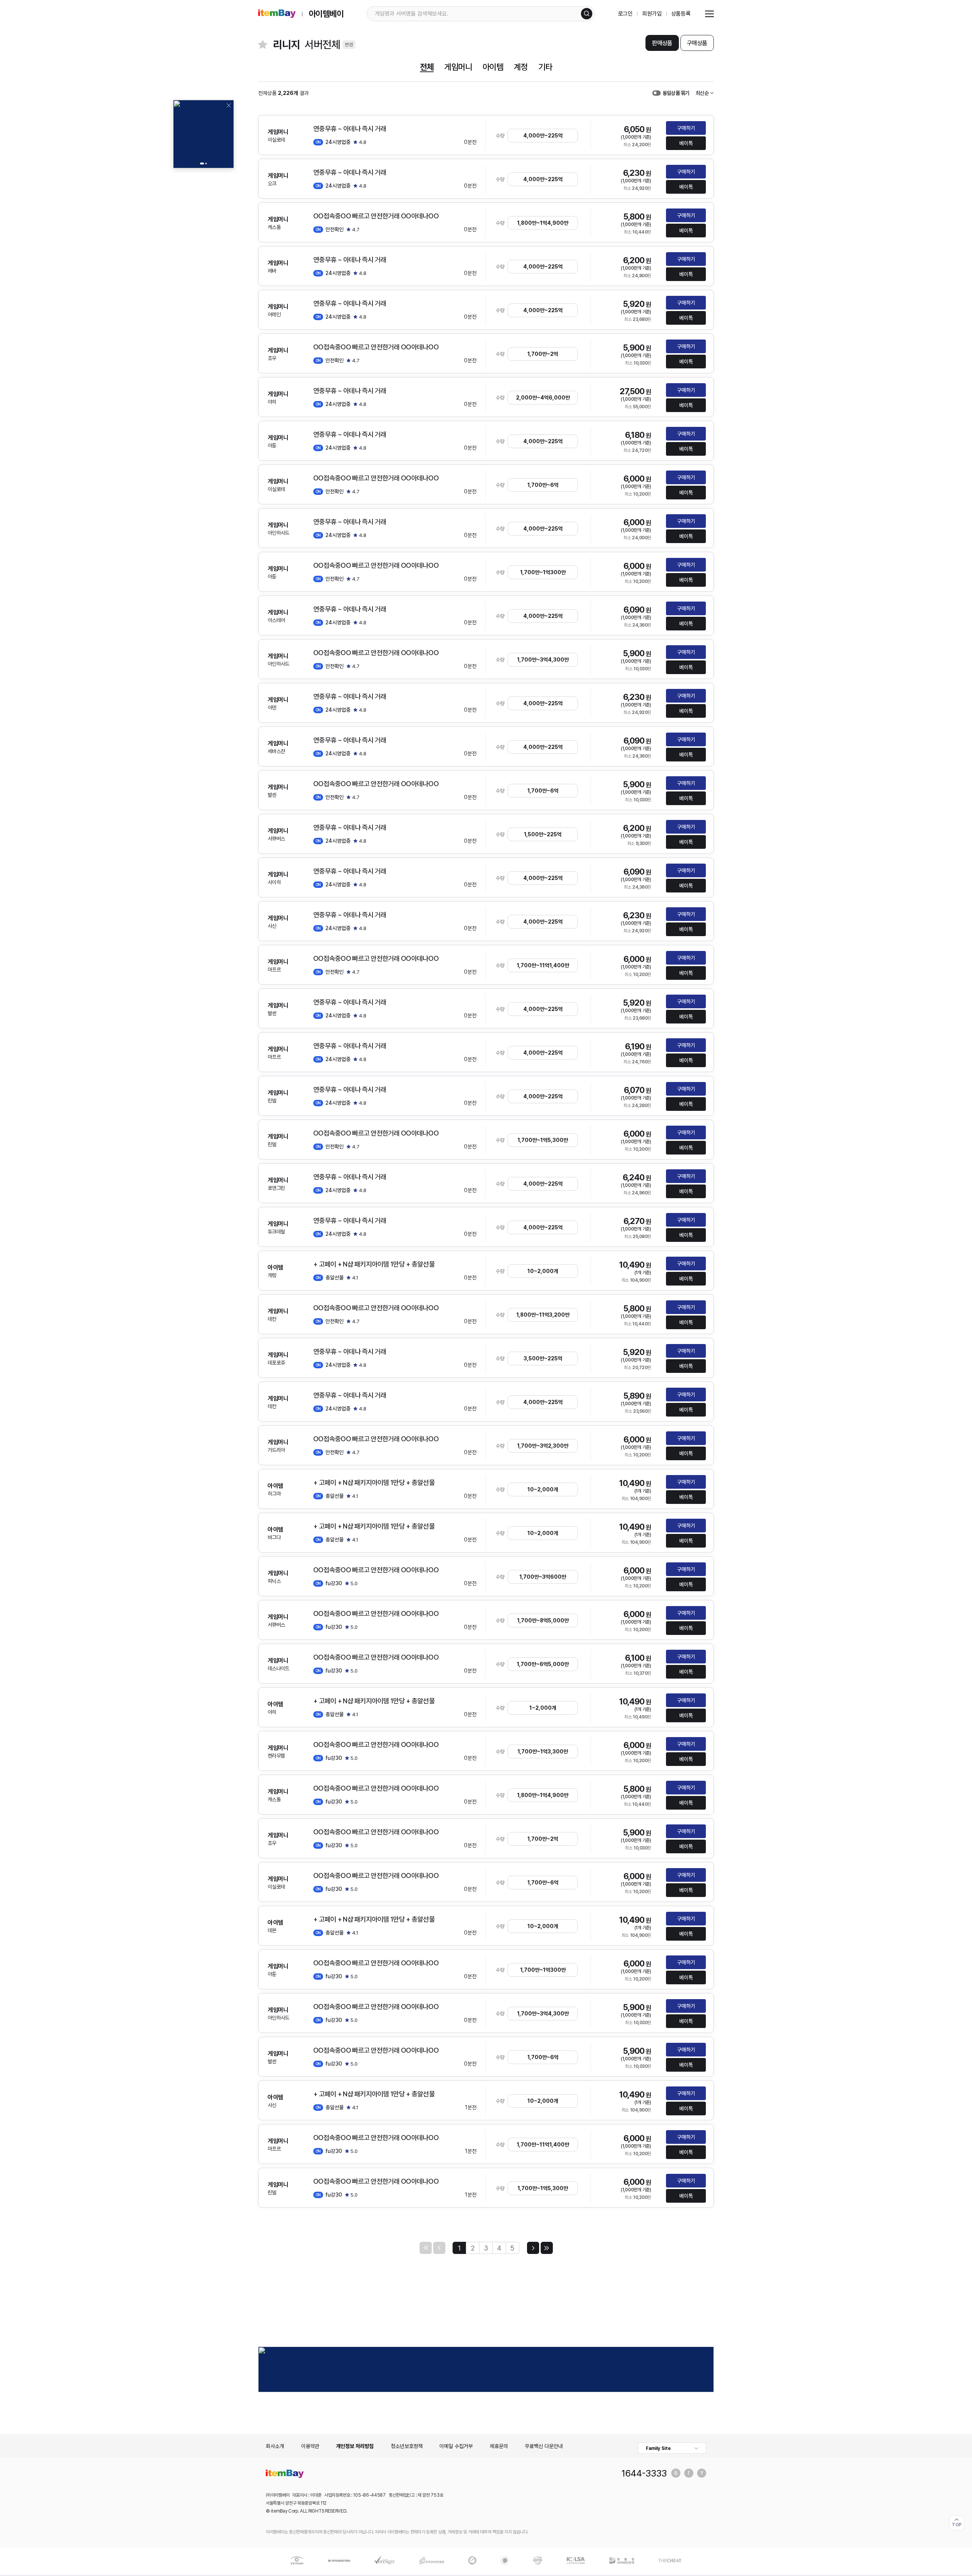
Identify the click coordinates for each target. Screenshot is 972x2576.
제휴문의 (499, 2446)
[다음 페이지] (533, 2248)
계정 (521, 67)
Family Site (658, 2448)
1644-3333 (644, 2473)
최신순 (702, 93)
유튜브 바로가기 (702, 2473)
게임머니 (458, 67)
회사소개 (275, 2446)
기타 (545, 67)
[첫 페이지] (426, 2248)
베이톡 (686, 143)
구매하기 (686, 128)
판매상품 (662, 43)
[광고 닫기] (229, 105)
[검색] (587, 14)
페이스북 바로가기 (689, 2473)
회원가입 (652, 14)
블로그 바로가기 (676, 2473)
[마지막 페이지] (547, 2248)
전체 (427, 67)
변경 (349, 45)
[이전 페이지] (439, 2248)
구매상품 (697, 43)
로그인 (626, 14)
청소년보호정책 (407, 2446)
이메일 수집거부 (456, 2446)
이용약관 (310, 2446)
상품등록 (681, 14)
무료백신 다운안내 (544, 2446)
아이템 (493, 67)
